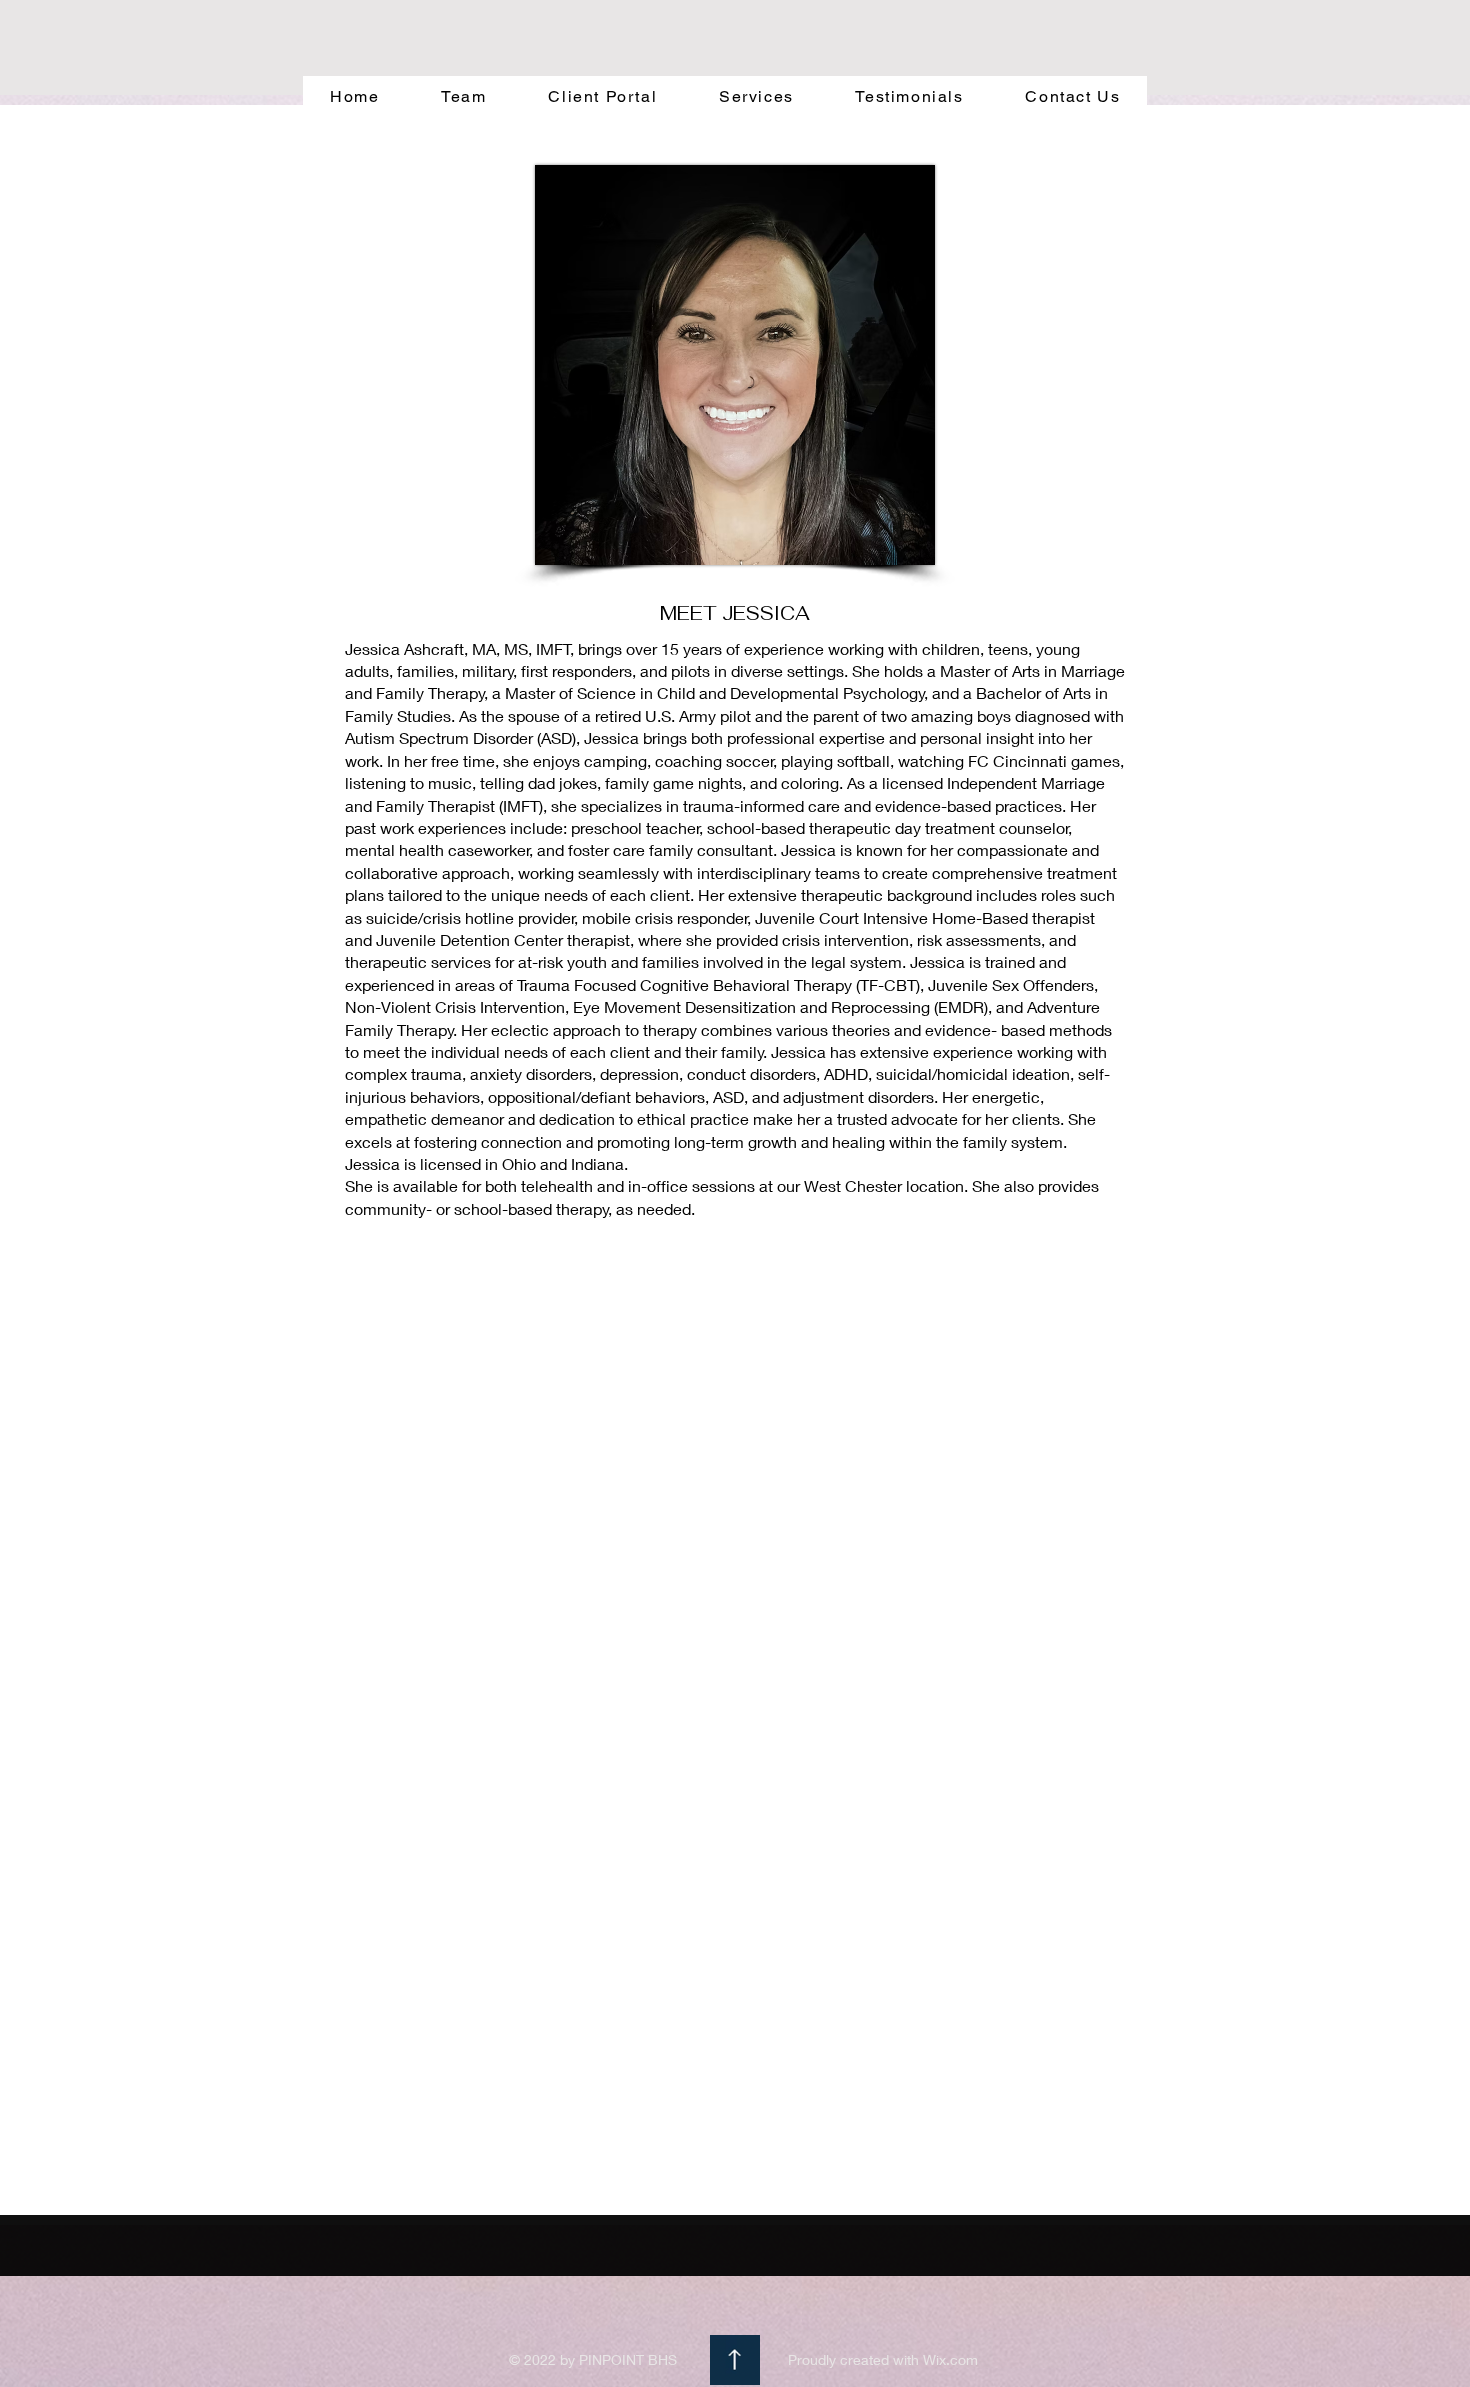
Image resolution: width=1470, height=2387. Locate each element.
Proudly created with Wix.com (883, 2359)
